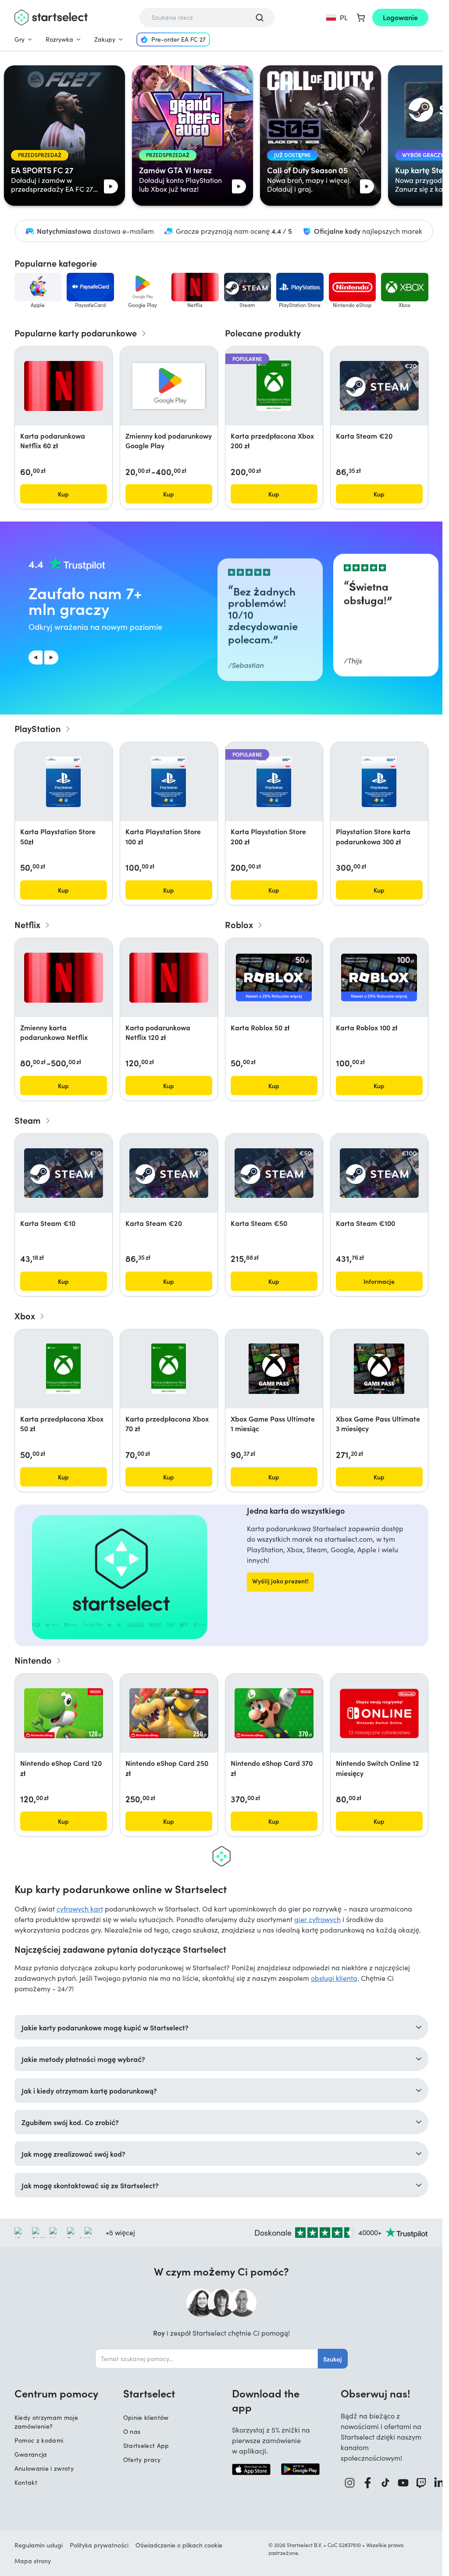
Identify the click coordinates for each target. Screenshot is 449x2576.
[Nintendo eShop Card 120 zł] (64, 1713)
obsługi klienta (334, 1978)
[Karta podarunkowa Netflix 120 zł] (169, 978)
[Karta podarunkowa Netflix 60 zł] (64, 386)
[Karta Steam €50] (274, 1173)
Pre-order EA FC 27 (178, 39)
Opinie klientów (146, 2417)
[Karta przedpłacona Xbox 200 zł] (274, 386)
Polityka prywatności (99, 2545)
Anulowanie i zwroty (44, 2468)
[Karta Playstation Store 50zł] (63, 782)
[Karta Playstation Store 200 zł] (274, 782)
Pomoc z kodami (39, 2440)
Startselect (149, 2393)
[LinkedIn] (439, 2483)
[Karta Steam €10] (64, 1173)
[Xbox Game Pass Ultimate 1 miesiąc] (274, 1369)
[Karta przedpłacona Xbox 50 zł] (64, 1369)
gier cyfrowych (317, 1919)
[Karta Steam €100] (379, 1173)
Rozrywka (59, 39)
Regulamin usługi (39, 2545)
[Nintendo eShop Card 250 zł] (169, 1713)
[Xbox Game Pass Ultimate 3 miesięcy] (379, 1369)
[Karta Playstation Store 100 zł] (169, 782)
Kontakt (26, 2482)
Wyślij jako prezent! (280, 1581)
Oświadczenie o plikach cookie (179, 2545)
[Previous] (36, 657)
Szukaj (333, 2359)
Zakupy (105, 39)
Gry (20, 39)
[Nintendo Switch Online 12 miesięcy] (379, 1713)
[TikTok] (385, 2483)
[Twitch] (421, 2483)
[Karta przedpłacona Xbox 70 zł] (169, 1369)
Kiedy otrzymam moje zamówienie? (46, 2422)
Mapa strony (33, 2561)
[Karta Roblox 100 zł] (379, 977)
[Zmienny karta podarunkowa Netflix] (64, 978)
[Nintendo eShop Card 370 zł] (274, 1713)
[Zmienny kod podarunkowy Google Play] (169, 386)
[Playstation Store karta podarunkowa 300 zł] (379, 782)
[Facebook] (368, 2483)
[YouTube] (403, 2483)
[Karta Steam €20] (379, 386)
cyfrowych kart (80, 1909)
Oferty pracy (142, 2460)
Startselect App (146, 2446)
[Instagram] (350, 2483)
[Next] (51, 657)
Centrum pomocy (56, 2393)
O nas (132, 2431)
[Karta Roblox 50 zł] (274, 977)
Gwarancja (31, 2454)
